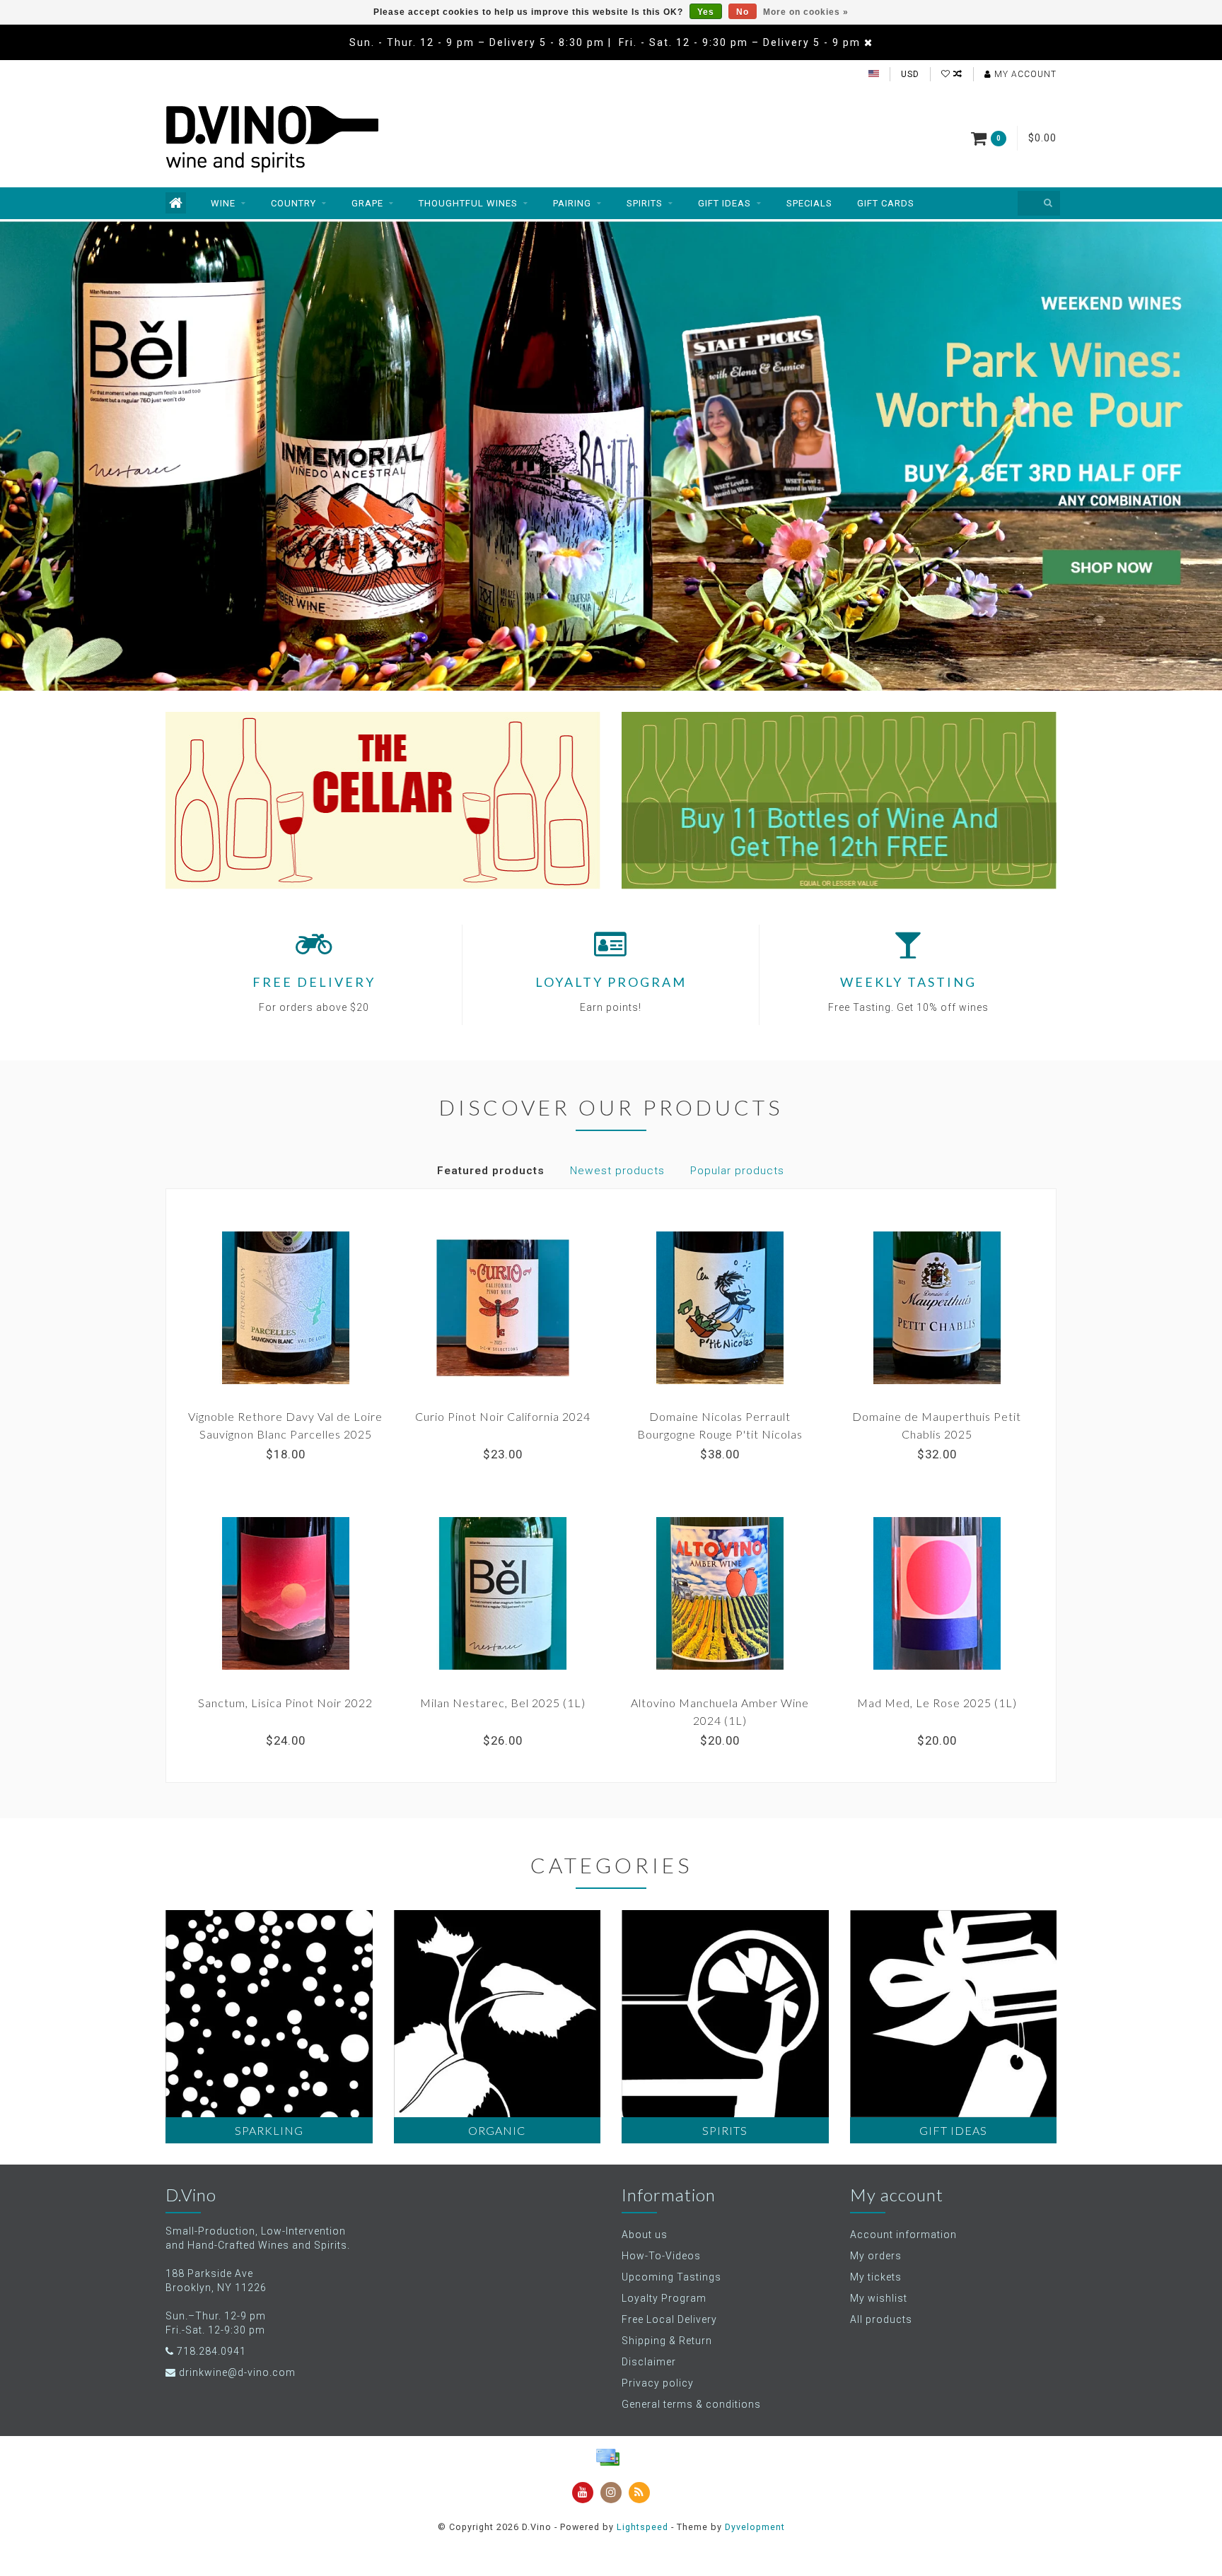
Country (293, 203)
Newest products (617, 1171)
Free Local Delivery (669, 2319)
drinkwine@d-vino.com (237, 2372)
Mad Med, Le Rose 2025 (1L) (937, 1703)
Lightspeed (642, 2527)
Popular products (737, 1171)
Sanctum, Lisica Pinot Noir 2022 (285, 1703)
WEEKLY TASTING (908, 982)
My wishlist (879, 2298)
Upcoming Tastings (671, 2277)
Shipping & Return (667, 2341)
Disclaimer (649, 2362)
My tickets (876, 2277)
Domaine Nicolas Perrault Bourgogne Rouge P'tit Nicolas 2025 (720, 1434)
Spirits (645, 203)
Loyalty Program (664, 2298)
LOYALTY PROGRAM (611, 982)
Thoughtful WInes (468, 203)
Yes (706, 12)
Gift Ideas (725, 203)
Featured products (491, 1171)
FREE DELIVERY (314, 982)
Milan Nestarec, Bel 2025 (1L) (503, 1703)
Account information (903, 2235)
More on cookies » (806, 12)
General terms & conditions (691, 2404)
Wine (223, 203)
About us (645, 2235)
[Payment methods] (607, 2457)
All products (881, 2319)
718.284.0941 (211, 2351)
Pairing (572, 203)
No (743, 12)
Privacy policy (658, 2383)
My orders (876, 2256)
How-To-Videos (661, 2256)
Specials (809, 203)
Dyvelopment (755, 2527)
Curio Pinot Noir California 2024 (503, 1416)
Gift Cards (886, 203)
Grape (367, 203)
